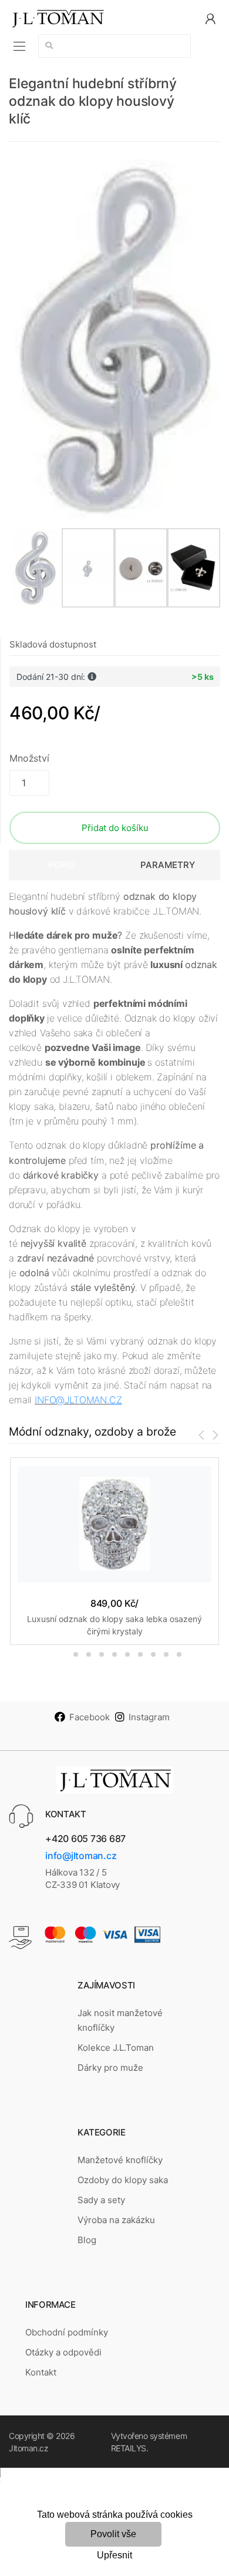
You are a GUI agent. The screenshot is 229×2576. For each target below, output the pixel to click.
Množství (29, 758)
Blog (87, 2240)
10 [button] (179, 1654)
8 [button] (153, 1654)
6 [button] (127, 1654)
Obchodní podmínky (67, 2332)
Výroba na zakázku (116, 2220)
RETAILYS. (130, 2448)
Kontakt (41, 2372)
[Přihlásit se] (210, 18)
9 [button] (166, 1654)
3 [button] (89, 1654)
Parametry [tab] (168, 865)
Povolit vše (113, 2534)
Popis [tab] (62, 865)
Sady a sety (101, 2200)
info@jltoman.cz (81, 1856)
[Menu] (19, 46)
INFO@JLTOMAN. (72, 1400)
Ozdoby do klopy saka (123, 2180)
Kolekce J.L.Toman (116, 2048)
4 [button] (102, 1654)
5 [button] (114, 1654)
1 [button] (56, 1654)
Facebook (90, 1717)
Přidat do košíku (115, 828)
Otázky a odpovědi (63, 2352)
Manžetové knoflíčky (120, 2160)
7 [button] (140, 1654)
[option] (114, 339)
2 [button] (76, 1654)
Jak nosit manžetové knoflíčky (120, 2020)
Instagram (149, 1717)
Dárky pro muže (110, 2068)
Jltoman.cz (28, 2448)
